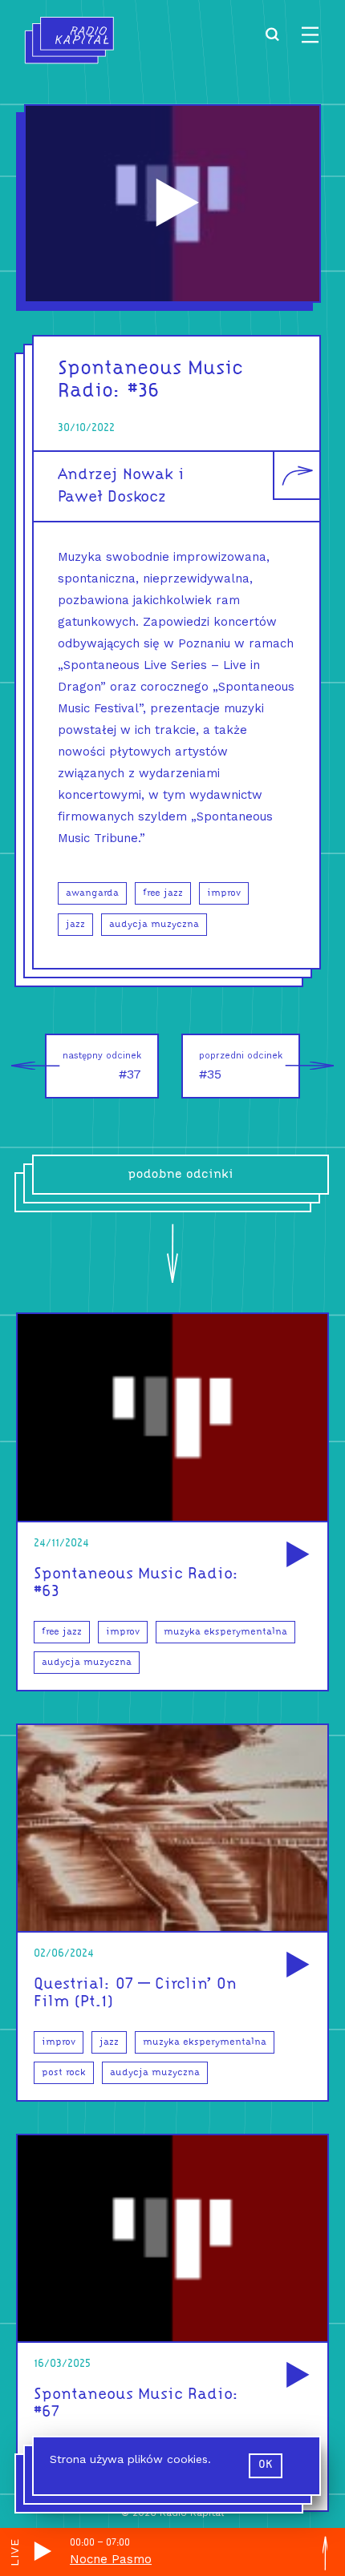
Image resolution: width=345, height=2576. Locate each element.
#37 (102, 1066)
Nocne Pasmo (111, 2559)
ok (266, 2465)
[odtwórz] (295, 1556)
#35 (241, 1066)
